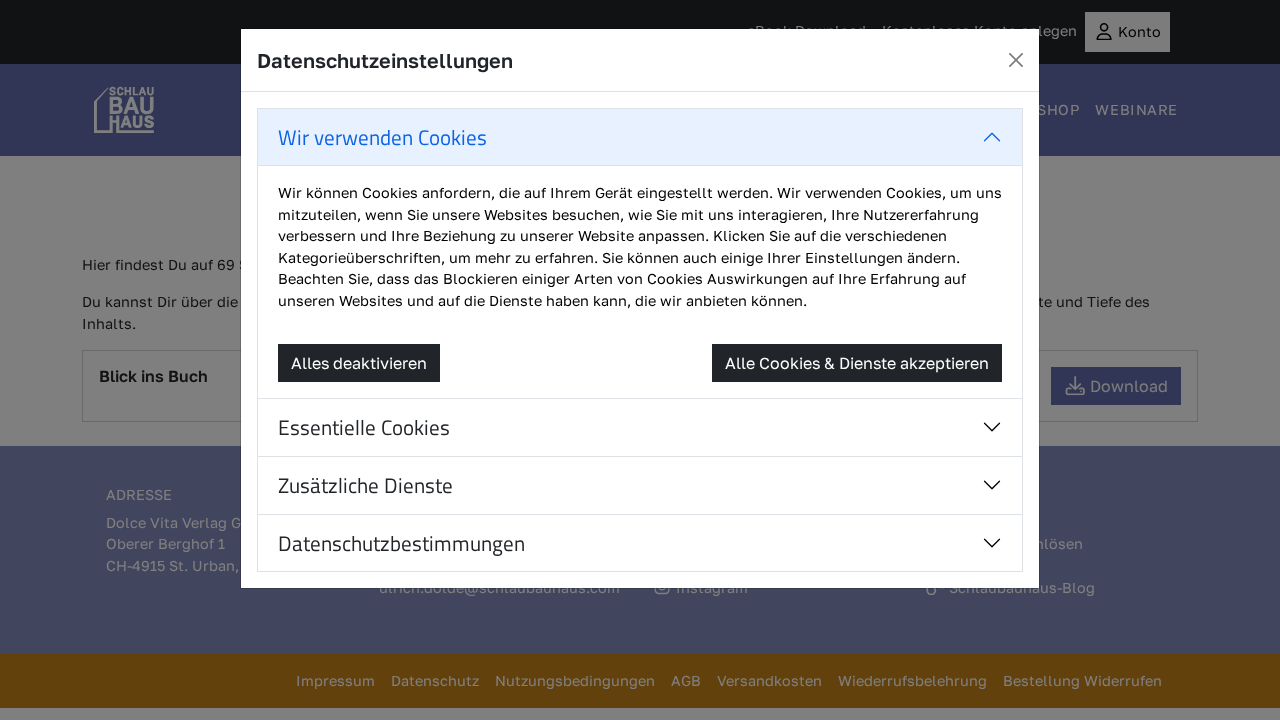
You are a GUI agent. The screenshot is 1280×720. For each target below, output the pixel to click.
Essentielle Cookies (364, 427)
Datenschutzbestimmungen (401, 543)
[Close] (1016, 60)
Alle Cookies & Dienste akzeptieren (857, 363)
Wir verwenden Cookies (382, 137)
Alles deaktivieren (359, 363)
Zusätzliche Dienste (365, 485)
